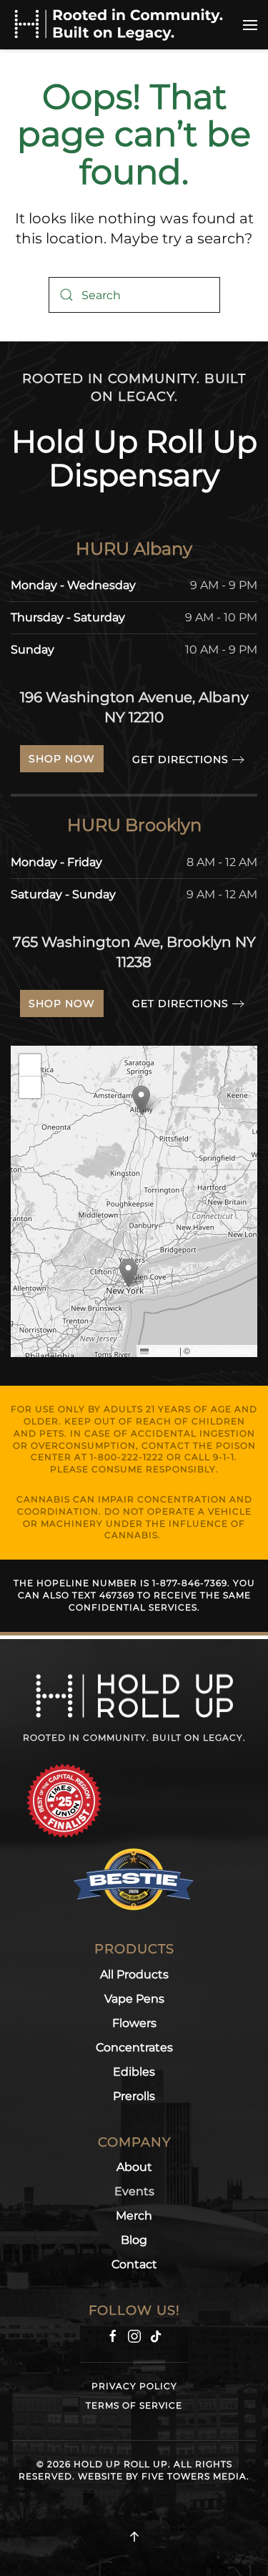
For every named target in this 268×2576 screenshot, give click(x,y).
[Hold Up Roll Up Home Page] (134, 1695)
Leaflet (163, 1350)
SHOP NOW (62, 759)
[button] (250, 25)
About (134, 2167)
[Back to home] (118, 25)
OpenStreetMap (223, 1350)
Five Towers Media (194, 2476)
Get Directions (180, 759)
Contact (134, 2264)
